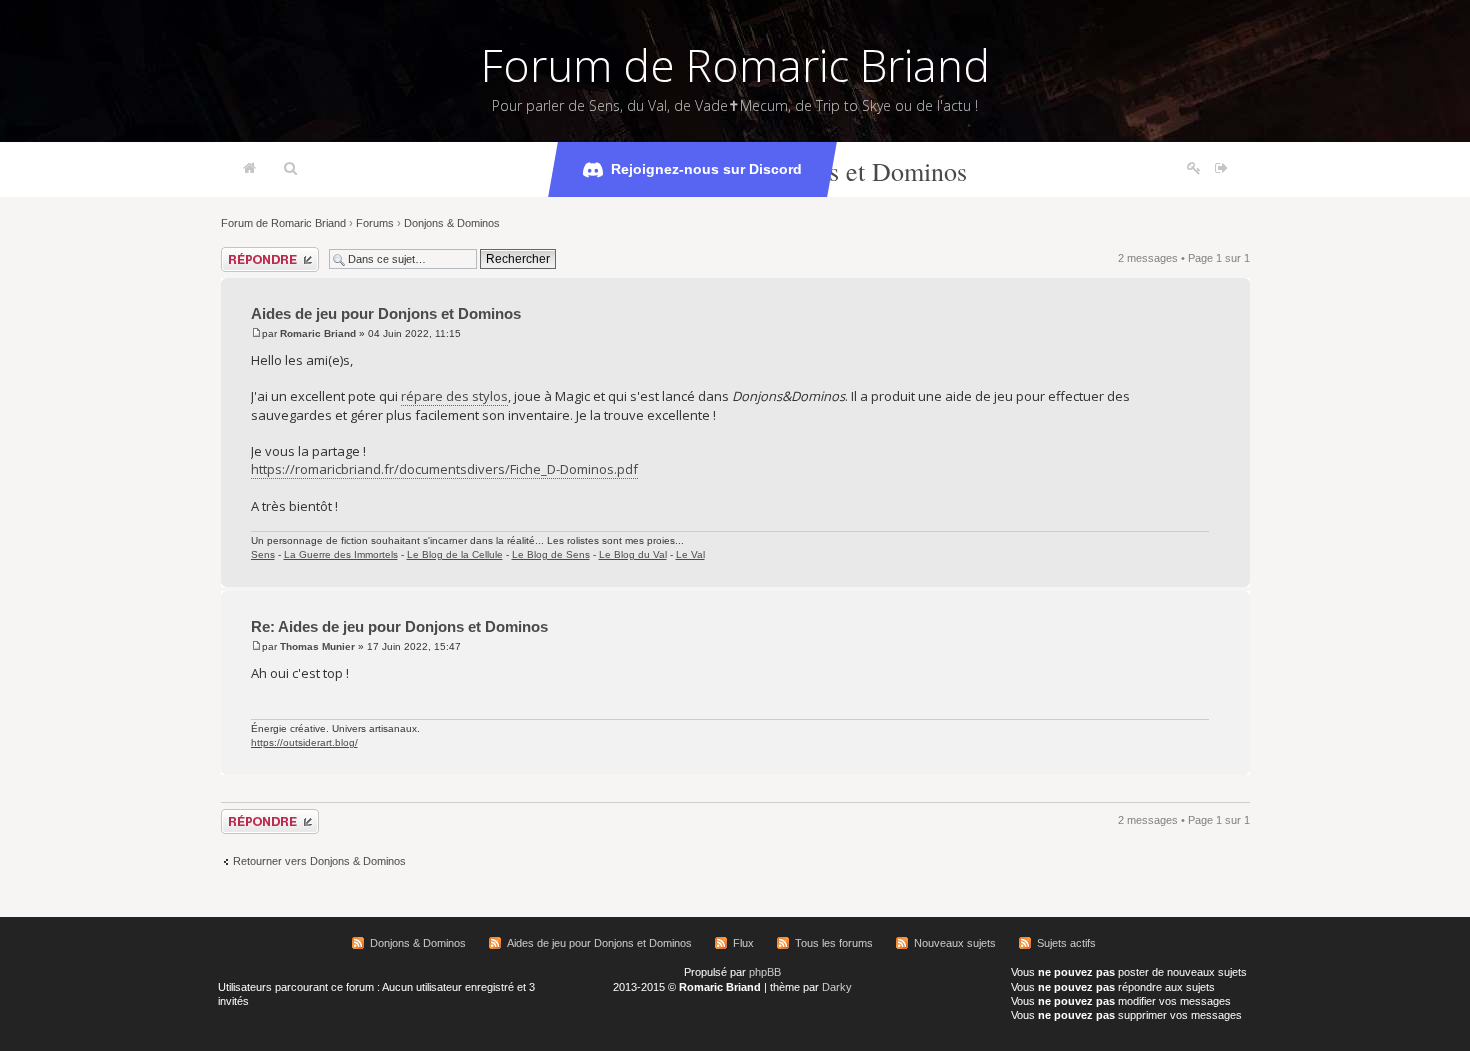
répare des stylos (454, 396)
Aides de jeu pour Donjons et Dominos (386, 313)
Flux (743, 943)
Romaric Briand (318, 333)
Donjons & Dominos (452, 223)
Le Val (690, 554)
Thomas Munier (317, 646)
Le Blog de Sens (551, 554)
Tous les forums (834, 943)
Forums (375, 223)
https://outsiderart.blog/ (304, 742)
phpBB (765, 972)
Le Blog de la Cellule (455, 554)
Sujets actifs (1066, 943)
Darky (837, 987)
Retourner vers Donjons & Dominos (319, 861)
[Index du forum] (249, 169)
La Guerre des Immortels (341, 554)
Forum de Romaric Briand (735, 65)
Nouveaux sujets (955, 943)
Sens (263, 554)
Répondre (245, 253)
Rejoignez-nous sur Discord (706, 169)
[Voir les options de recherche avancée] (290, 169)
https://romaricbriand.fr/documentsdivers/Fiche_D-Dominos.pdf (444, 469)
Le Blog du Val (633, 554)
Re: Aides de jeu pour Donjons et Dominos (399, 626)
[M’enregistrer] (1194, 169)
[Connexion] (1221, 169)
